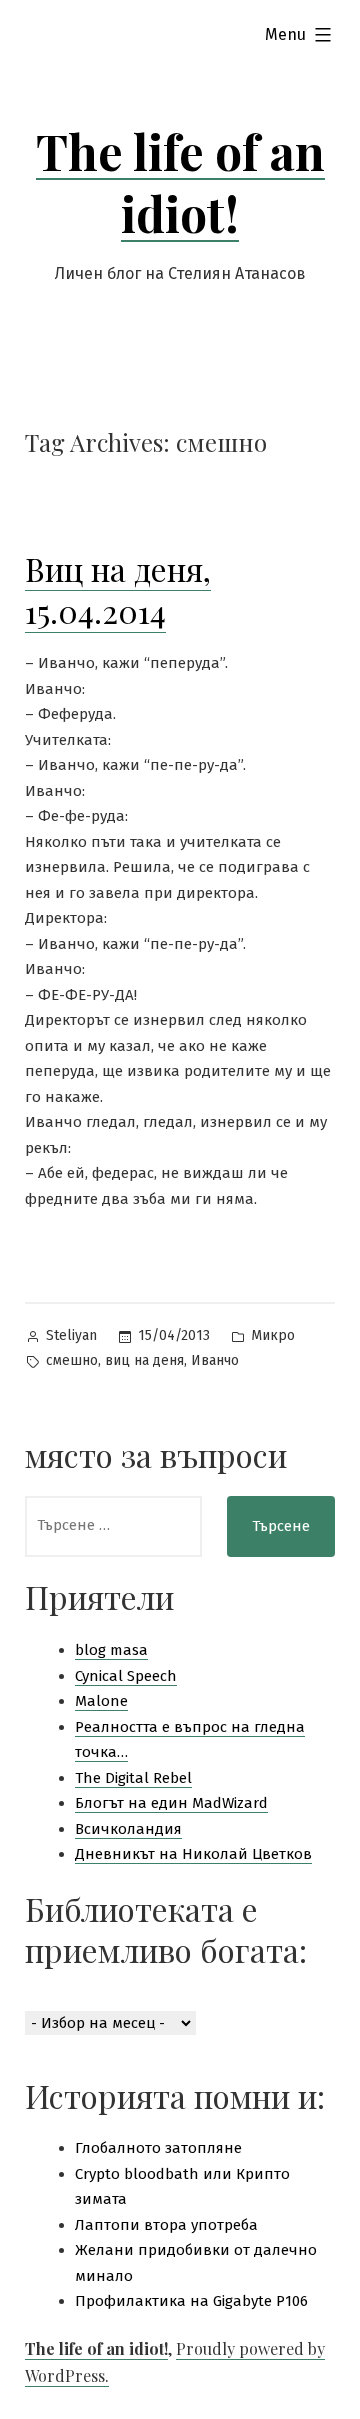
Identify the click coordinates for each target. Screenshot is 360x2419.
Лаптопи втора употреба (166, 2225)
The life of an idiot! (180, 182)
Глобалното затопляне (158, 2148)
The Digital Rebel (133, 1778)
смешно (72, 1360)
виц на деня (144, 1360)
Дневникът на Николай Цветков (193, 1854)
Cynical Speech (126, 1676)
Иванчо (215, 1360)
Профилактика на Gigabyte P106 (191, 2301)
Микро (273, 1335)
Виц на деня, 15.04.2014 (118, 589)
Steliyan (71, 1335)
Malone (101, 1701)
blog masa (111, 1650)
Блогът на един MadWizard (171, 1803)
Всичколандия (128, 1829)
